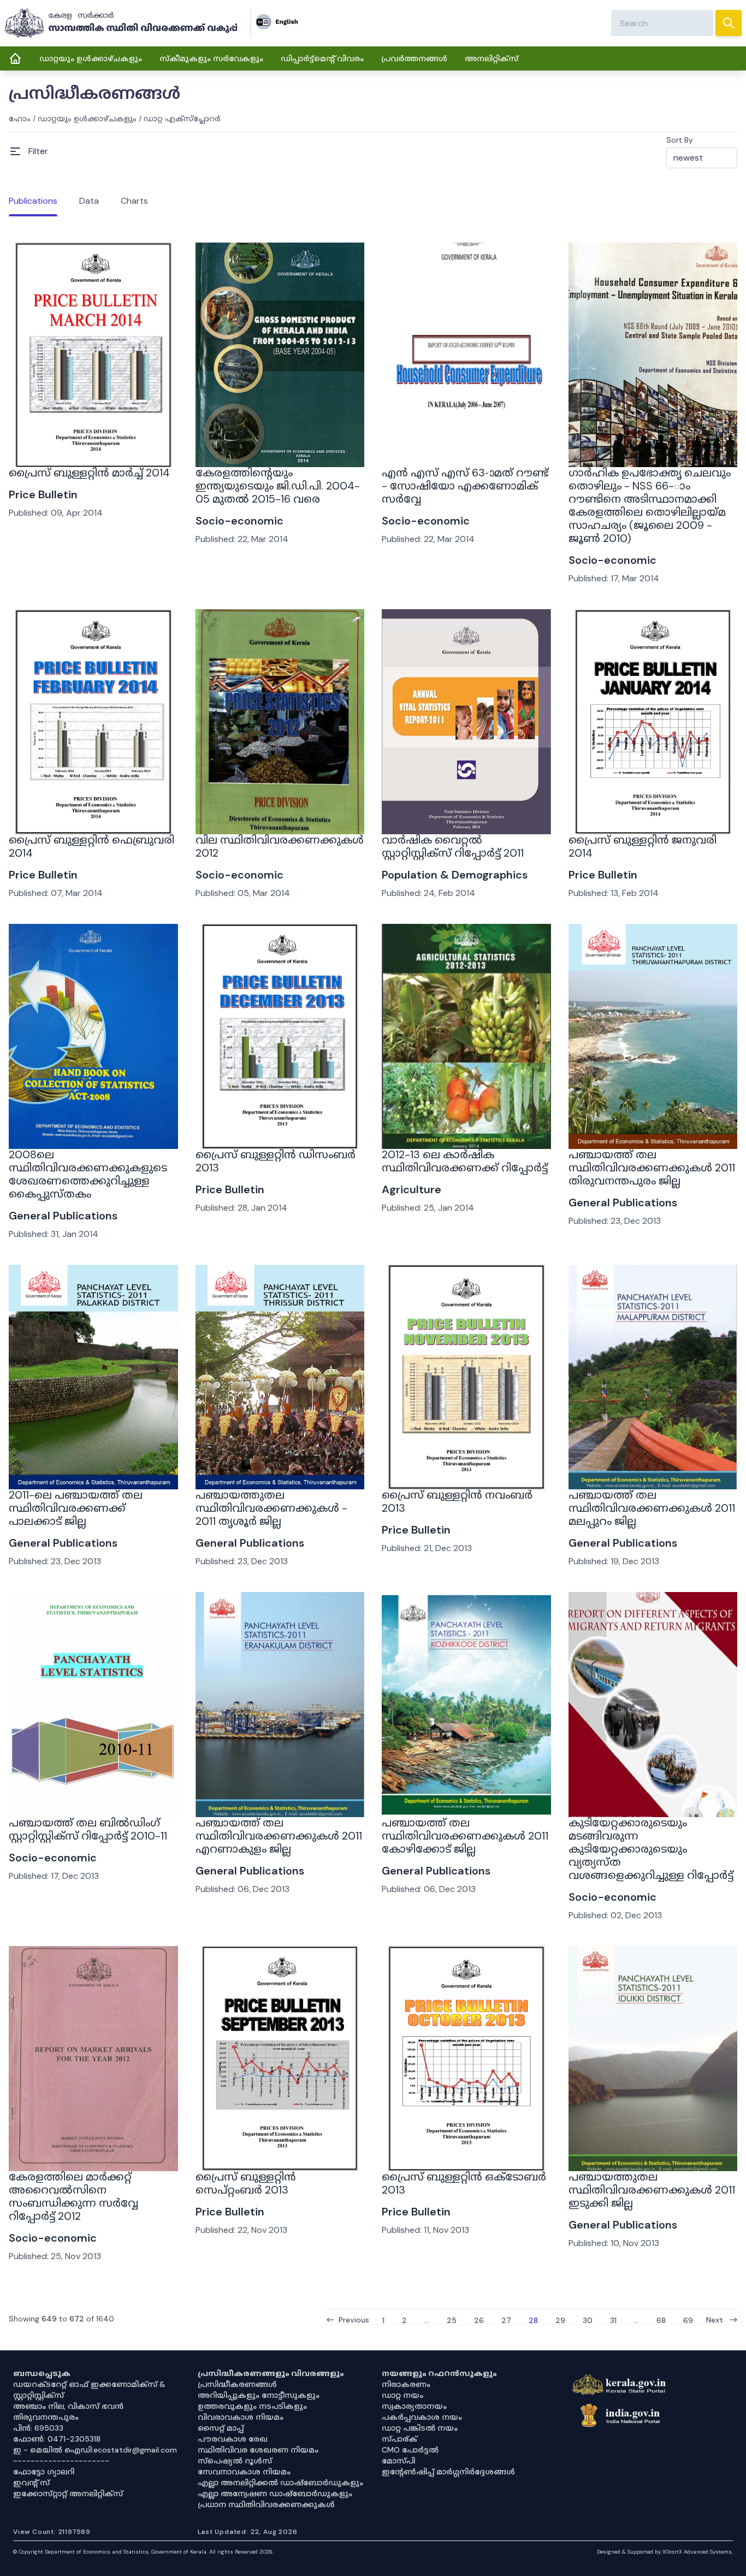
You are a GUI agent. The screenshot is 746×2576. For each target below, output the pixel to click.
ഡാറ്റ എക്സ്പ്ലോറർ (182, 119)
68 (661, 2320)
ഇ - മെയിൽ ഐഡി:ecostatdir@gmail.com (95, 2450)
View (93, 437)
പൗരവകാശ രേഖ (233, 2439)
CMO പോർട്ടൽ (410, 2450)
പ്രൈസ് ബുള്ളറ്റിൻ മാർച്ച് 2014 (89, 473)
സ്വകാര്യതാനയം (414, 2406)
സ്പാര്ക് (399, 2439)
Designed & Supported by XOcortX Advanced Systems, (665, 2552)
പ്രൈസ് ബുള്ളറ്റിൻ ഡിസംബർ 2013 (276, 1161)
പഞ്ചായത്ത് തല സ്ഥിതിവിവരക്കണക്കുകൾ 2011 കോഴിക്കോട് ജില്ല (465, 1836)
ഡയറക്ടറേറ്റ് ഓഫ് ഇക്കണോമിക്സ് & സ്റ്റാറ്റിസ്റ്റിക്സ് (89, 2390)
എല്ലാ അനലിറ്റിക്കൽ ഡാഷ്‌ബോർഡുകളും (280, 2483)
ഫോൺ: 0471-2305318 (57, 2439)
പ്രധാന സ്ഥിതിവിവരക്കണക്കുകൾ (266, 2504)
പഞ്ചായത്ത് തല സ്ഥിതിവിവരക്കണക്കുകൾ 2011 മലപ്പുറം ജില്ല (652, 1508)
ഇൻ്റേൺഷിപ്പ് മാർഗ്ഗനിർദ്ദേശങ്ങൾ (448, 2472)
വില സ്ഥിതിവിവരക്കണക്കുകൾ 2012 (280, 846)
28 (533, 2320)
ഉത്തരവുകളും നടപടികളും (252, 2406)
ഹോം (20, 119)
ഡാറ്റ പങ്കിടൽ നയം (420, 2428)
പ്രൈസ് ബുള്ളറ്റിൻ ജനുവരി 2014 (643, 846)
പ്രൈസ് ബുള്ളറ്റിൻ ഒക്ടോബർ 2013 (464, 2183)
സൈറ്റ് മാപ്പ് (221, 2428)
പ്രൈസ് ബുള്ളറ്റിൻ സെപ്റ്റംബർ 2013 (246, 2183)
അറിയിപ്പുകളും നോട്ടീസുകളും (259, 2395)
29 (560, 2320)
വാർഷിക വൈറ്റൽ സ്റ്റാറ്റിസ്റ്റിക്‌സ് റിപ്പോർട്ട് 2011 (453, 846)
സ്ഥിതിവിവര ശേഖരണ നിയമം (258, 2450)
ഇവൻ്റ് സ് (31, 2483)
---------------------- (61, 2461)
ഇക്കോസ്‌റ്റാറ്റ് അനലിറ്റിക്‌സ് (68, 2494)
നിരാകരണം (406, 2384)
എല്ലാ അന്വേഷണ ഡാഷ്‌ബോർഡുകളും (275, 2494)
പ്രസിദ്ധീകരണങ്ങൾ (237, 2384)
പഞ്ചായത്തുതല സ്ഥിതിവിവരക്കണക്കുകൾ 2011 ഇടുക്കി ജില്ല (652, 2190)
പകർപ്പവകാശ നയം (422, 2417)
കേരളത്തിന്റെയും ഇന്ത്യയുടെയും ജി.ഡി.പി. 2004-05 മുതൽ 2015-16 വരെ (278, 486)
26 (479, 2320)
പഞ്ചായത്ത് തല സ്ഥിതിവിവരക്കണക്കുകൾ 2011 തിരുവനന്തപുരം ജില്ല (652, 1168)
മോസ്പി (398, 2461)
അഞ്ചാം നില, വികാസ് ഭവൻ (68, 2406)
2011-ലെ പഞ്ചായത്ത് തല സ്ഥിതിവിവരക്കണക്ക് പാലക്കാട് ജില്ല (76, 1508)
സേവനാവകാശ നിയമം (244, 2472)
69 (688, 2320)
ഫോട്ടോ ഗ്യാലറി (44, 2472)
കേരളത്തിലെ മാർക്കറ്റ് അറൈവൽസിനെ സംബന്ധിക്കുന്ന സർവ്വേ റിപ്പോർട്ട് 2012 (73, 2196)
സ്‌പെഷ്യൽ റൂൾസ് (235, 2461)
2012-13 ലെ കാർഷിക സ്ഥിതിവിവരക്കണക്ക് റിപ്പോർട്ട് (465, 1161)
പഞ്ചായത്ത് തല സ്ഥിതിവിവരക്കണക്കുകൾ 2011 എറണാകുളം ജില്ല (279, 1836)
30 (588, 2320)
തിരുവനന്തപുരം (46, 2417)
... (427, 2320)
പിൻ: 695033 (38, 2428)
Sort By (680, 140)
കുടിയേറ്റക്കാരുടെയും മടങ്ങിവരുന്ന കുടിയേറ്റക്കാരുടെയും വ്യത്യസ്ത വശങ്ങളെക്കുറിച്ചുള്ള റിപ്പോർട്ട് (651, 1849)
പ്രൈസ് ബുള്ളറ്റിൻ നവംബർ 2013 (457, 1501)
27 (506, 2320)
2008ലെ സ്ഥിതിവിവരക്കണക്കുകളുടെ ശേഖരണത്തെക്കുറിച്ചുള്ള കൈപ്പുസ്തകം (88, 1174)
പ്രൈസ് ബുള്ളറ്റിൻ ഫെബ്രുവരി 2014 (91, 846)
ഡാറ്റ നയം (402, 2395)
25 (452, 2320)
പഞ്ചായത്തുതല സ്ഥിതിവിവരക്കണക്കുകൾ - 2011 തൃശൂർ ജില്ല (271, 1508)
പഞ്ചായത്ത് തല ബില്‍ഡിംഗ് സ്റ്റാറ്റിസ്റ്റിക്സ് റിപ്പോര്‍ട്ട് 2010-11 (88, 1829)
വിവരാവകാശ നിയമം (241, 2417)
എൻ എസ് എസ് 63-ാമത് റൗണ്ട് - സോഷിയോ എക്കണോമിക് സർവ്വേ (465, 486)
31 (613, 2320)
